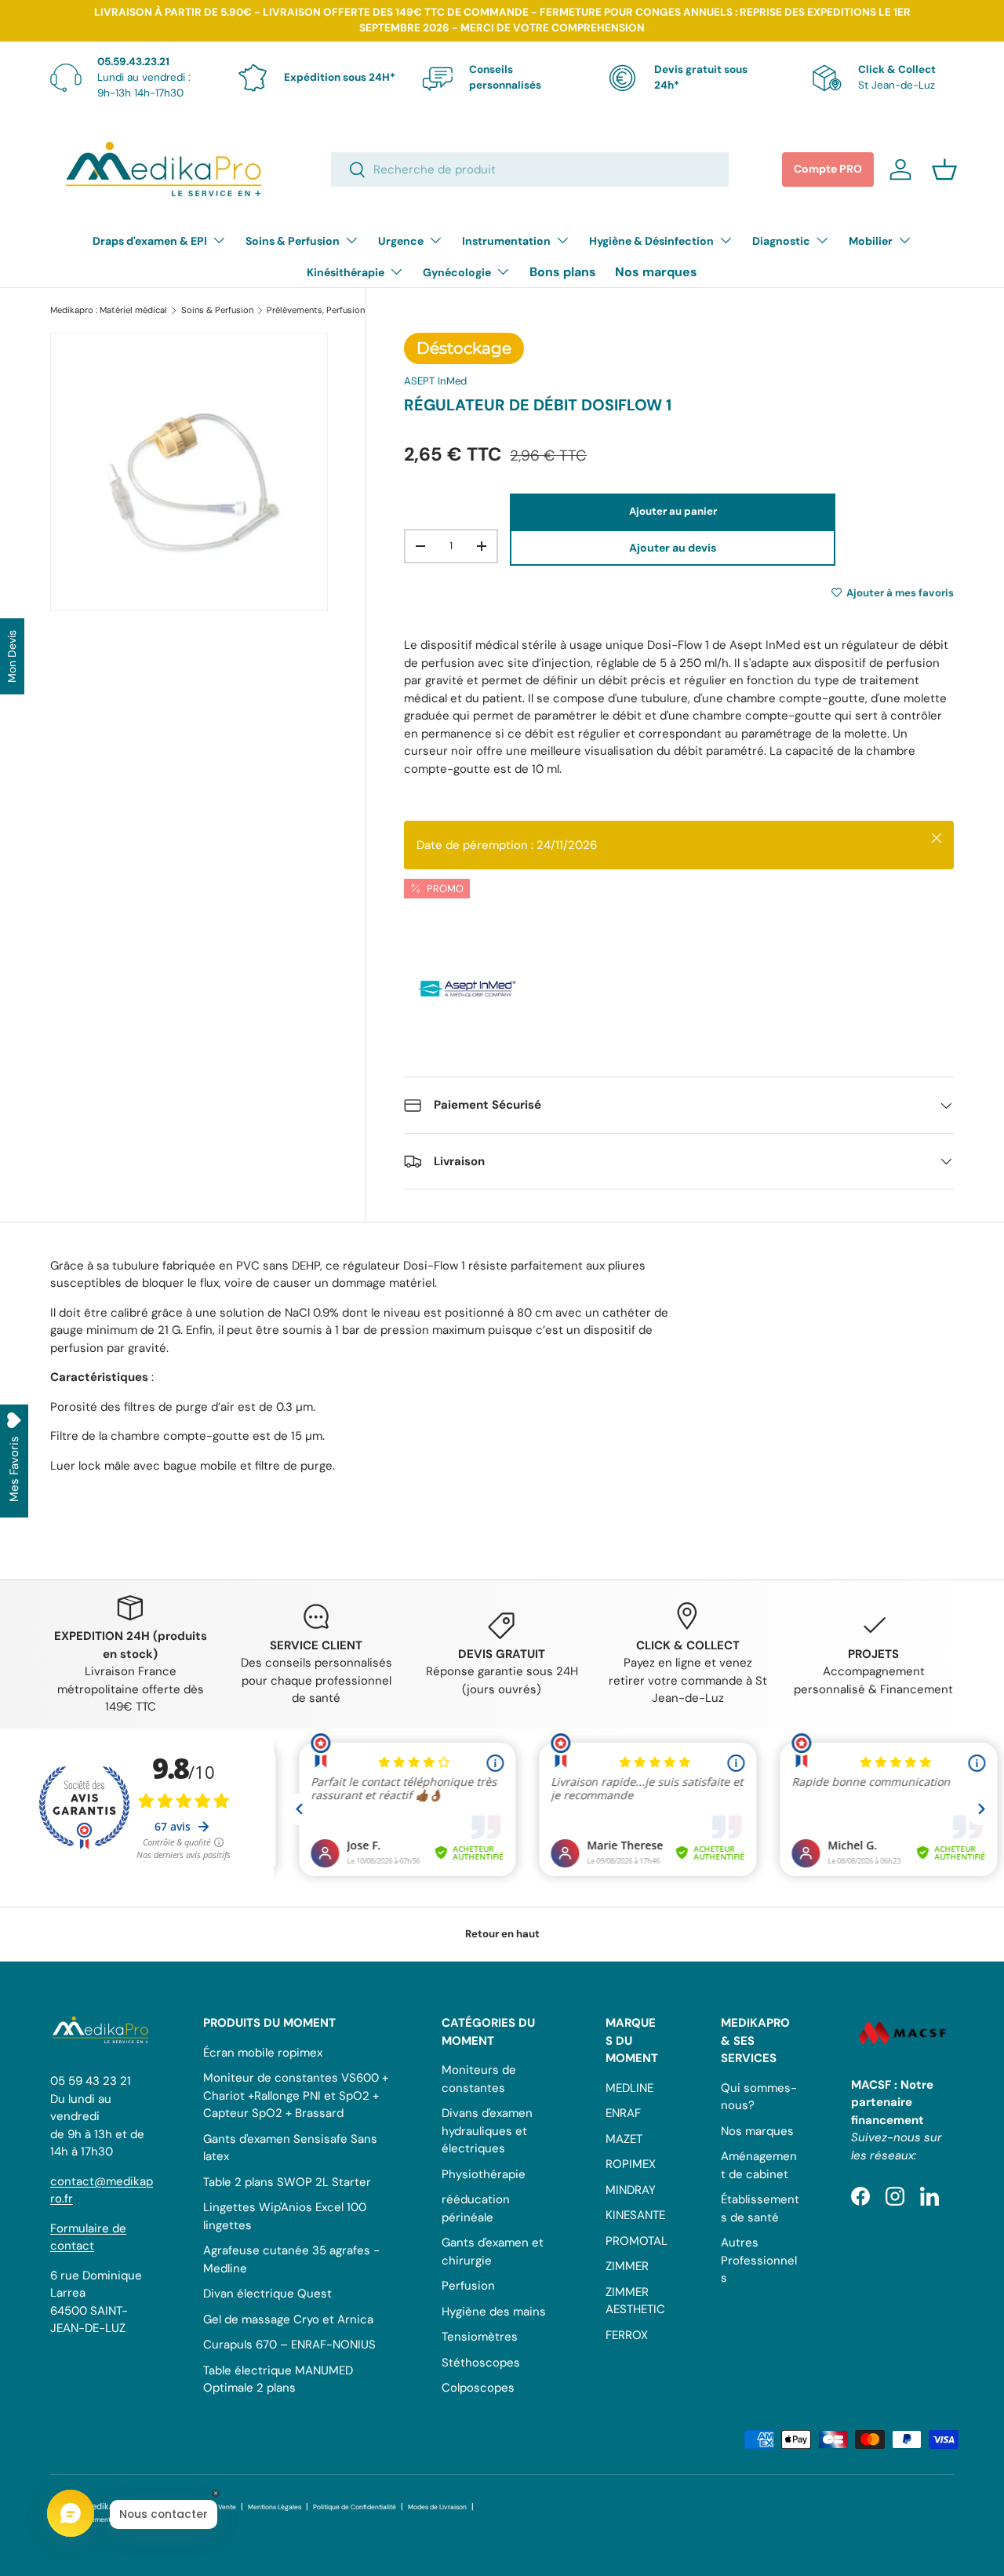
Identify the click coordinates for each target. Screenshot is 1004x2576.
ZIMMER (627, 2266)
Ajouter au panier (673, 511)
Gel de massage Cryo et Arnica (288, 2319)
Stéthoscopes (481, 2363)
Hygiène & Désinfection (651, 241)
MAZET (624, 2139)
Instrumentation (506, 241)
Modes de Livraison (437, 2507)
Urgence (401, 241)
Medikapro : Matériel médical (109, 310)
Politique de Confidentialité (355, 2507)
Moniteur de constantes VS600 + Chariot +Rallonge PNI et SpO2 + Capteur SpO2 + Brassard (296, 2095)
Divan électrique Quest (267, 2294)
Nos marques (656, 272)
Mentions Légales (275, 2507)
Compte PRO (828, 169)
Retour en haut (502, 1934)
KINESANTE (635, 2215)
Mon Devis (12, 656)
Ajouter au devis (673, 548)
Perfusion (468, 2286)
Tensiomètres (480, 2337)
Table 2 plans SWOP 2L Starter (287, 2182)
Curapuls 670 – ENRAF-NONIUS (289, 2345)
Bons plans (563, 272)
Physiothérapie (484, 2174)
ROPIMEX (631, 2164)
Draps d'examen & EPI (150, 241)
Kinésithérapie (346, 272)
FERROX (627, 2335)
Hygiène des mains (494, 2312)
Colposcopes (478, 2388)
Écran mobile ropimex (263, 2053)
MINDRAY (631, 2190)
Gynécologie (457, 272)
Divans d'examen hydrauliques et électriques (487, 2131)
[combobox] (530, 169)
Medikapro (106, 2506)
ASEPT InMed (435, 381)
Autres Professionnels (759, 2260)
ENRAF (623, 2113)
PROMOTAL (637, 2241)
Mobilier (871, 241)
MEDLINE (629, 2088)
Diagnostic (781, 241)
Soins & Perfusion (293, 241)
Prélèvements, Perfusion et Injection (340, 310)
